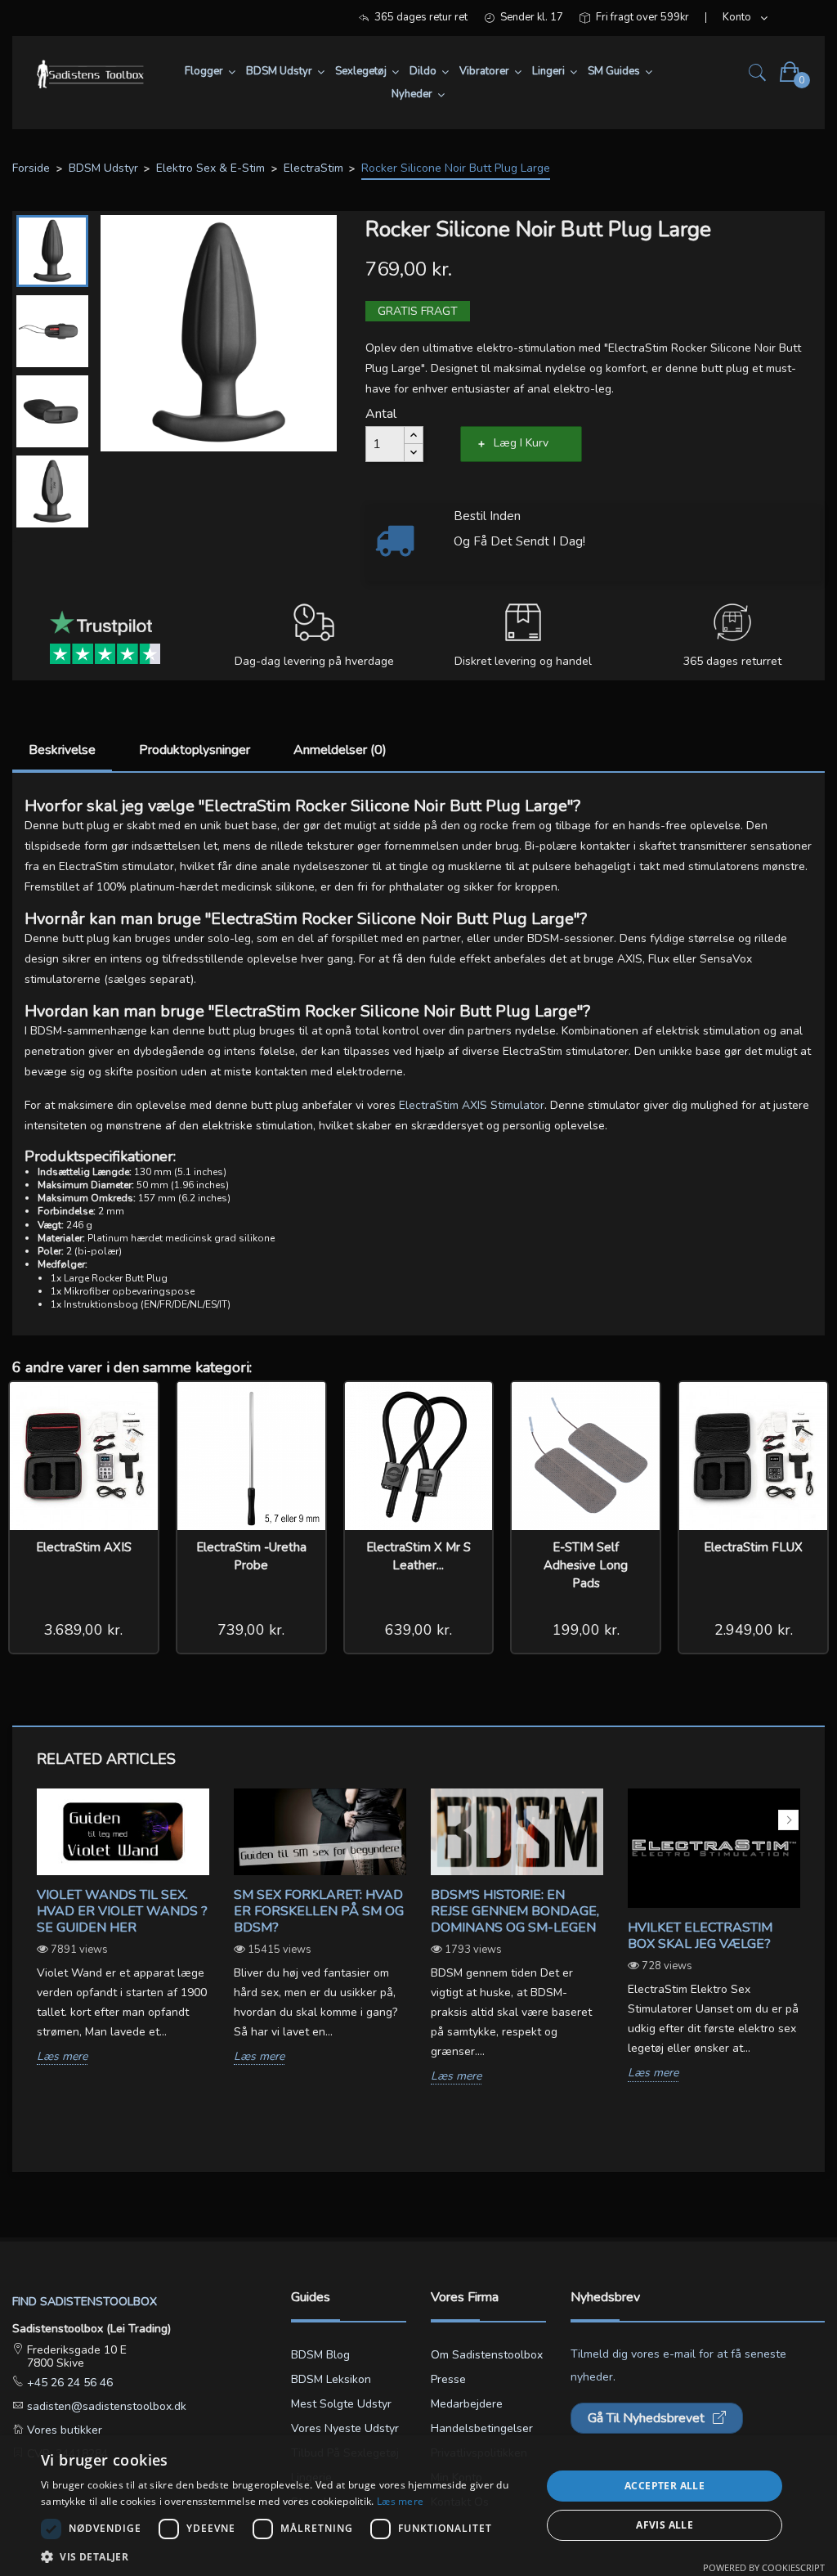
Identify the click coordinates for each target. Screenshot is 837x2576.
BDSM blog (320, 2355)
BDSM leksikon (331, 2379)
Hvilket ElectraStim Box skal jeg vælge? (700, 1936)
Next (788, 1820)
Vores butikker (63, 2430)
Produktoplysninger (195, 750)
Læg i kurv (521, 443)
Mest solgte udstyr (341, 2404)
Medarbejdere (467, 2404)
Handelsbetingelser (482, 2428)
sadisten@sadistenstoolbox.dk (105, 2406)
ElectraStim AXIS (84, 1547)
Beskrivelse (62, 750)
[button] (284, 2556)
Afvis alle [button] (665, 2525)
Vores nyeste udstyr (345, 2428)
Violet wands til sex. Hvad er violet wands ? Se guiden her (122, 1911)
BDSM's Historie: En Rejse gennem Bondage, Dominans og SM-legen (515, 1911)
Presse (448, 2379)
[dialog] (418, 2506)
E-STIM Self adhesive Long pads (586, 1565)
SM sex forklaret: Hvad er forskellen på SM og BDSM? (319, 1911)
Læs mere (62, 2057)
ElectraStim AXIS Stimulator (472, 1105)
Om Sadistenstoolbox (487, 2355)
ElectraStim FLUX (753, 1547)
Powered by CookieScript (764, 2567)
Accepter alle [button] (665, 2486)
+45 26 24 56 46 (68, 2383)
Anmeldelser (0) (340, 750)
